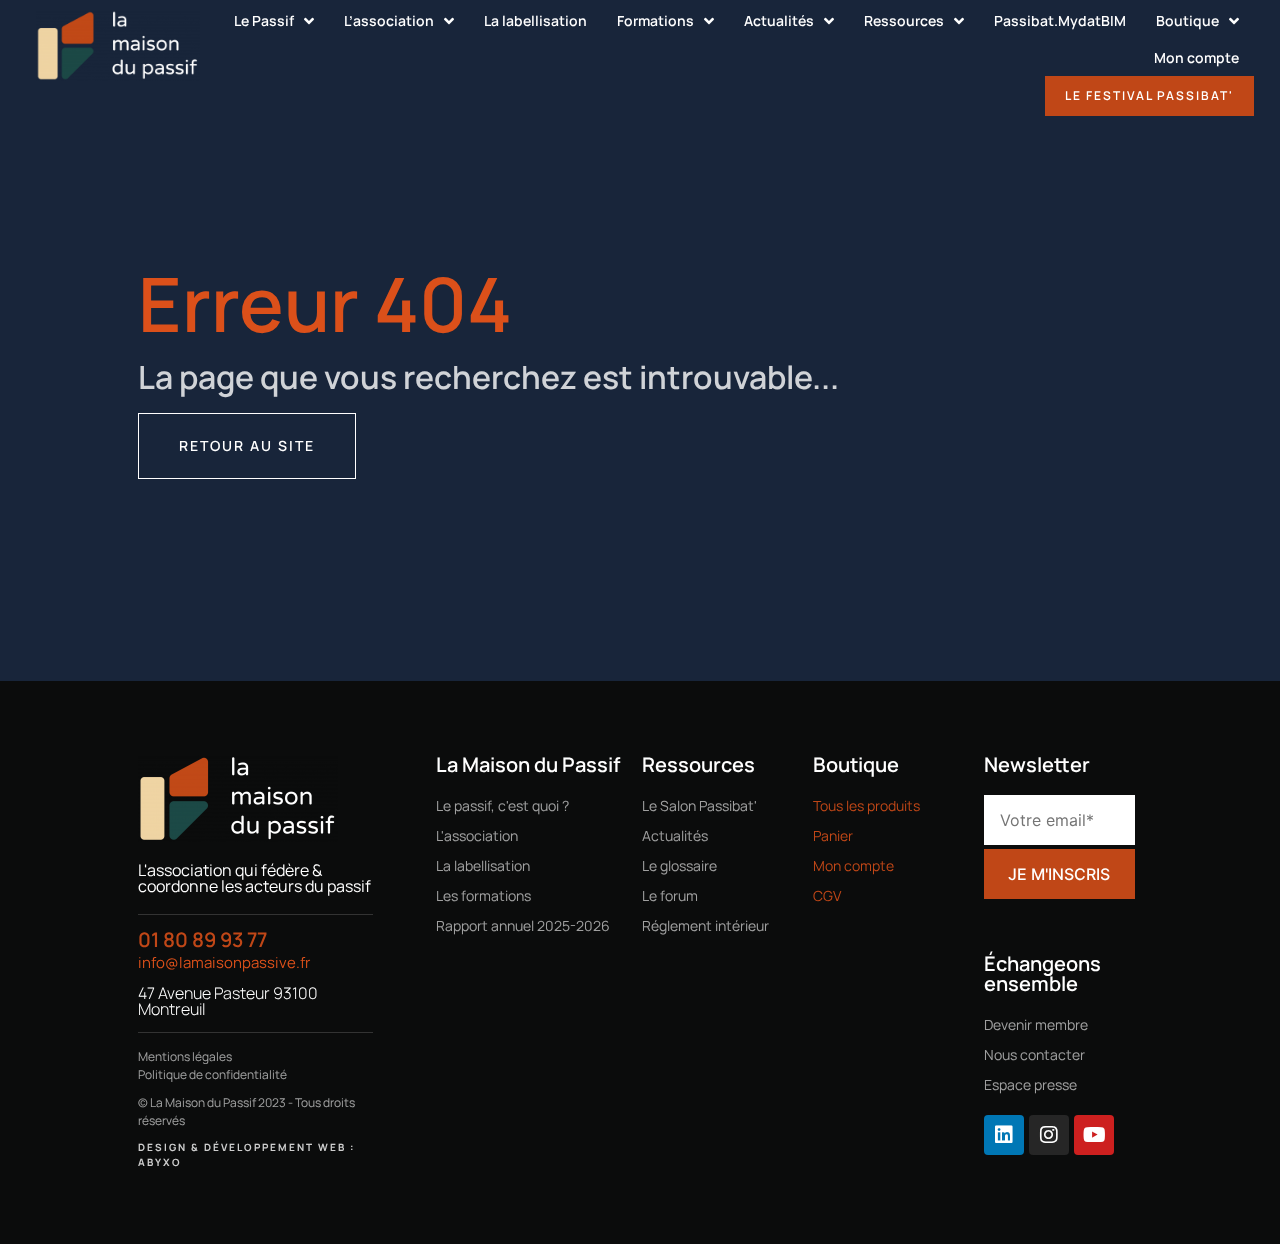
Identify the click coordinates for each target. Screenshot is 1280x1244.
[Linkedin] (1004, 1135)
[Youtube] (1094, 1135)
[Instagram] (1049, 1135)
